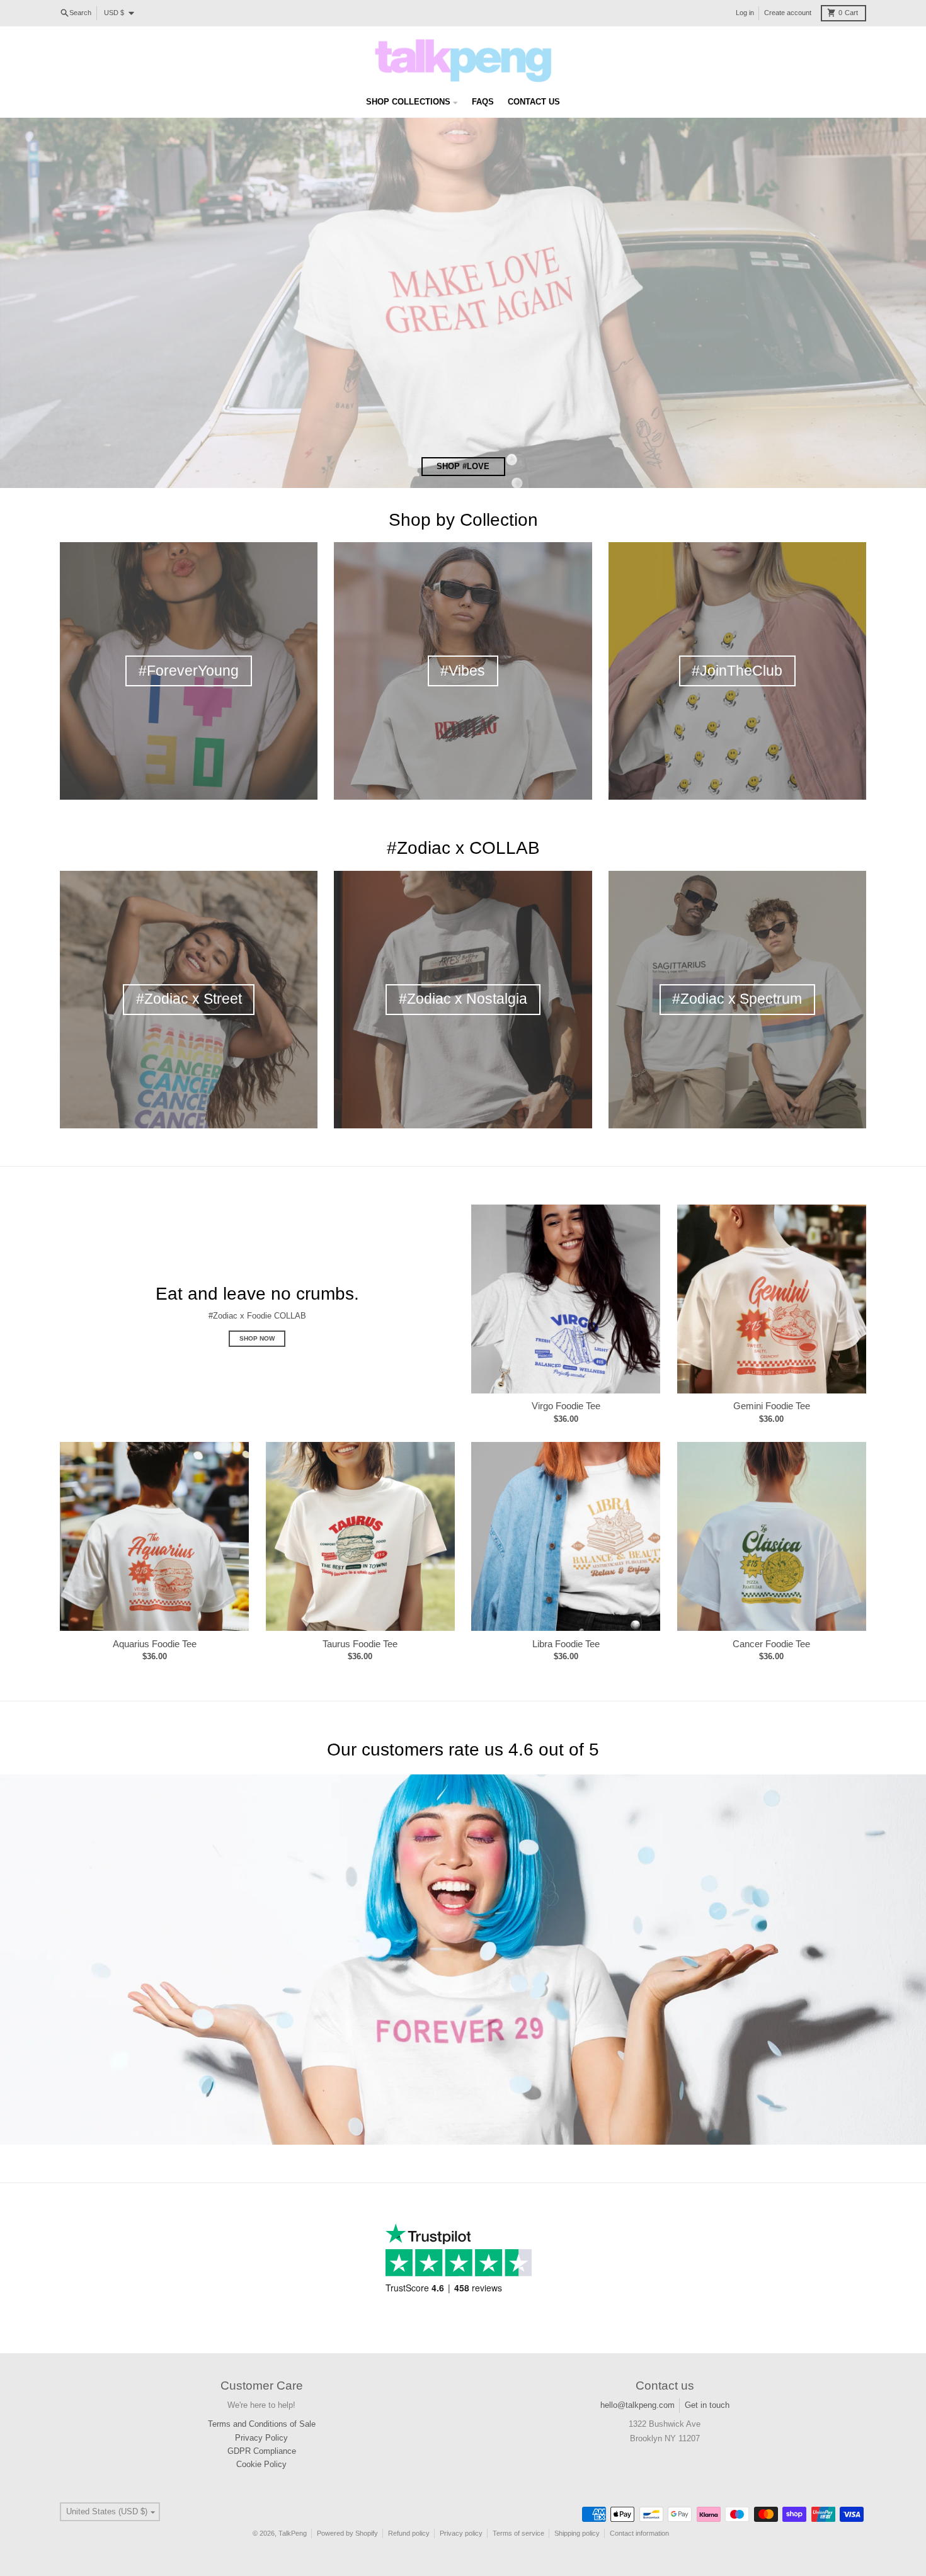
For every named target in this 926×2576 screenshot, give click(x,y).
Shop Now (257, 1338)
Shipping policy (577, 2533)
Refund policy (409, 2533)
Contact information (639, 2533)
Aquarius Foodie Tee (155, 1644)
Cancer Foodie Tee (771, 1644)
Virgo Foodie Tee (566, 1406)
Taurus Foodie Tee (360, 1644)
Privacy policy (461, 2533)
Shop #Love (463, 466)
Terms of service (518, 2533)
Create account (788, 13)
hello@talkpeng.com (637, 2405)
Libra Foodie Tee (566, 1644)
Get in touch (707, 2405)
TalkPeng (293, 2533)
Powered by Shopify (347, 2533)
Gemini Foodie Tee (772, 1406)
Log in (745, 13)
